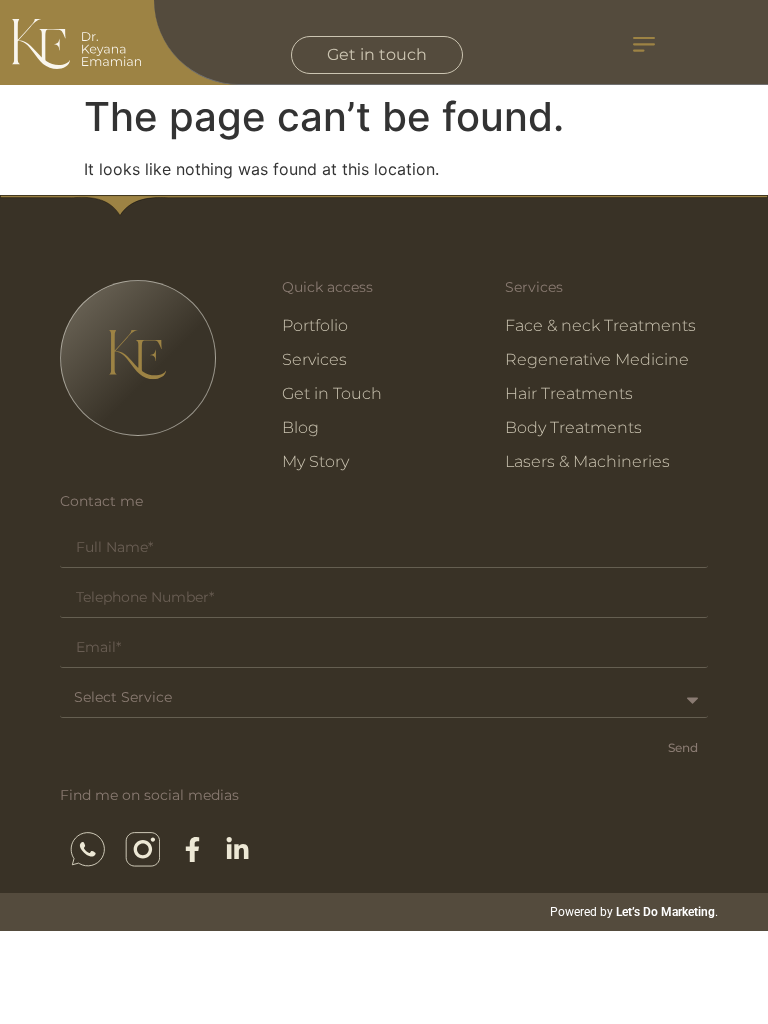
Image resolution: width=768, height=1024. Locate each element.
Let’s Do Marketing (665, 912)
